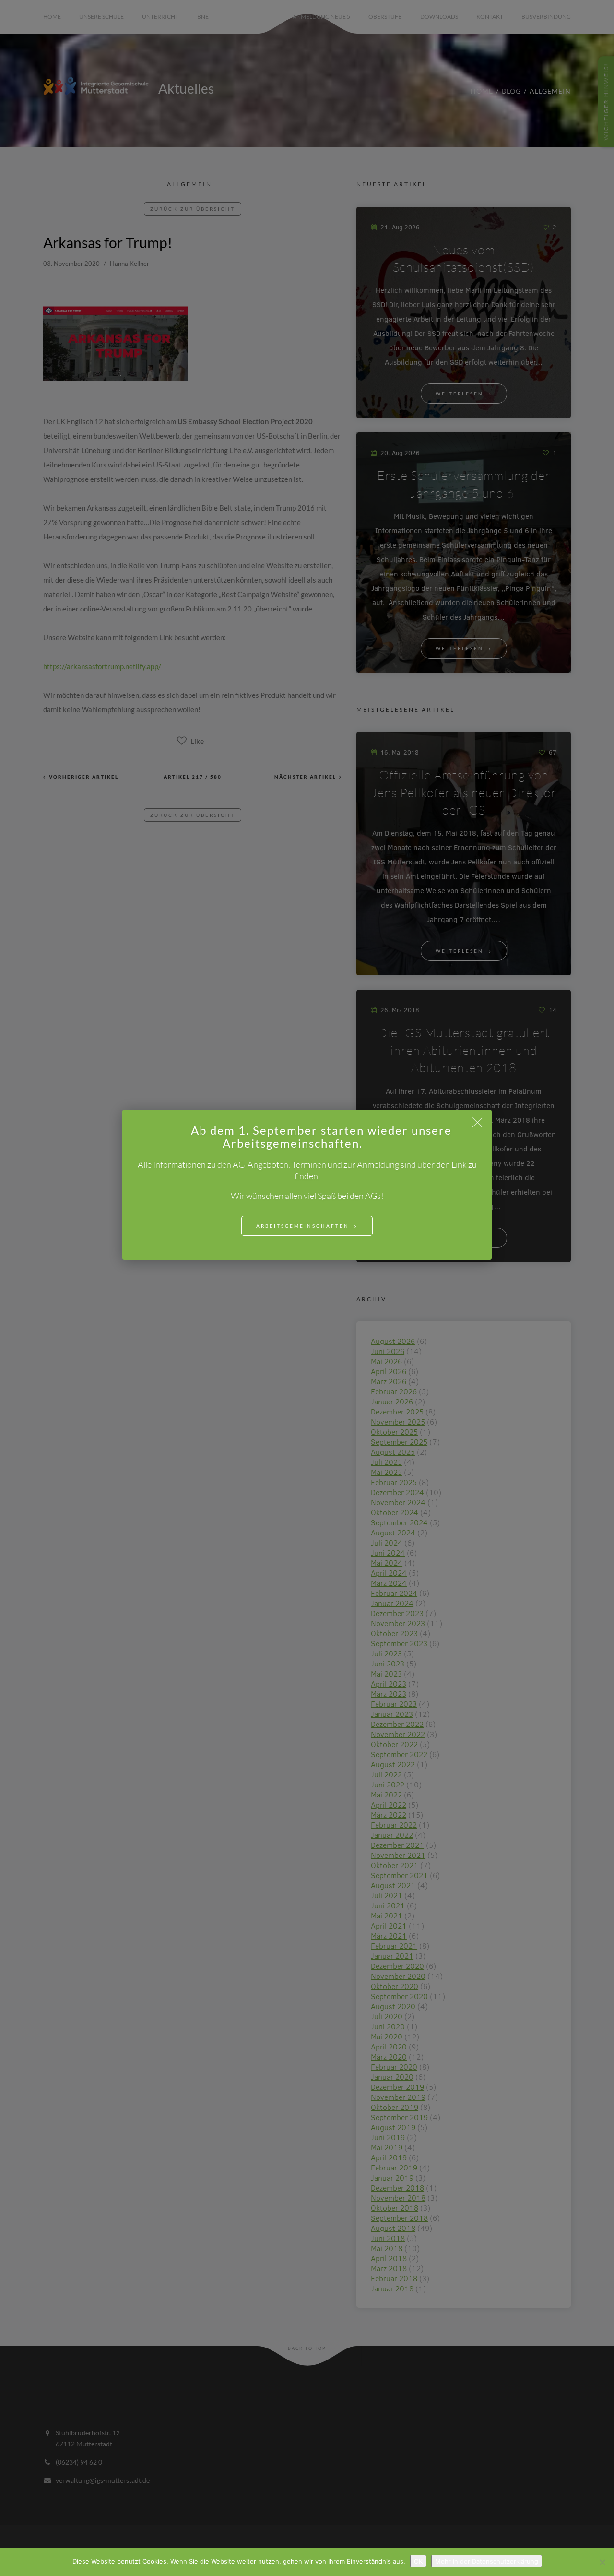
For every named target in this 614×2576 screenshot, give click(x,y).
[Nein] (602, 2562)
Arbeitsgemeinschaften (303, 1226)
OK (418, 2561)
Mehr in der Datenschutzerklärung (487, 2561)
